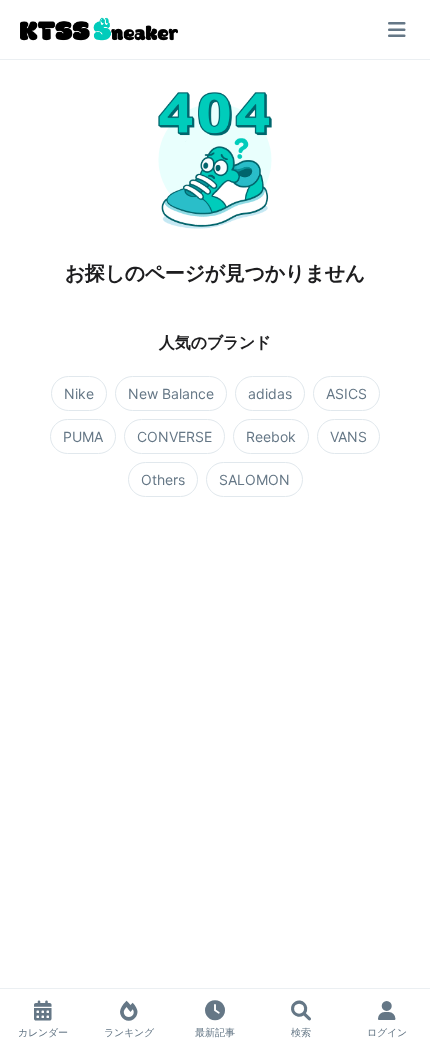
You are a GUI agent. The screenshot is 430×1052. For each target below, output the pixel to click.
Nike (79, 393)
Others (163, 479)
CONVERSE (174, 436)
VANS (348, 436)
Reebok (271, 436)
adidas (270, 393)
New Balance (171, 393)
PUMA (83, 436)
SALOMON (254, 479)
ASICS (346, 393)
